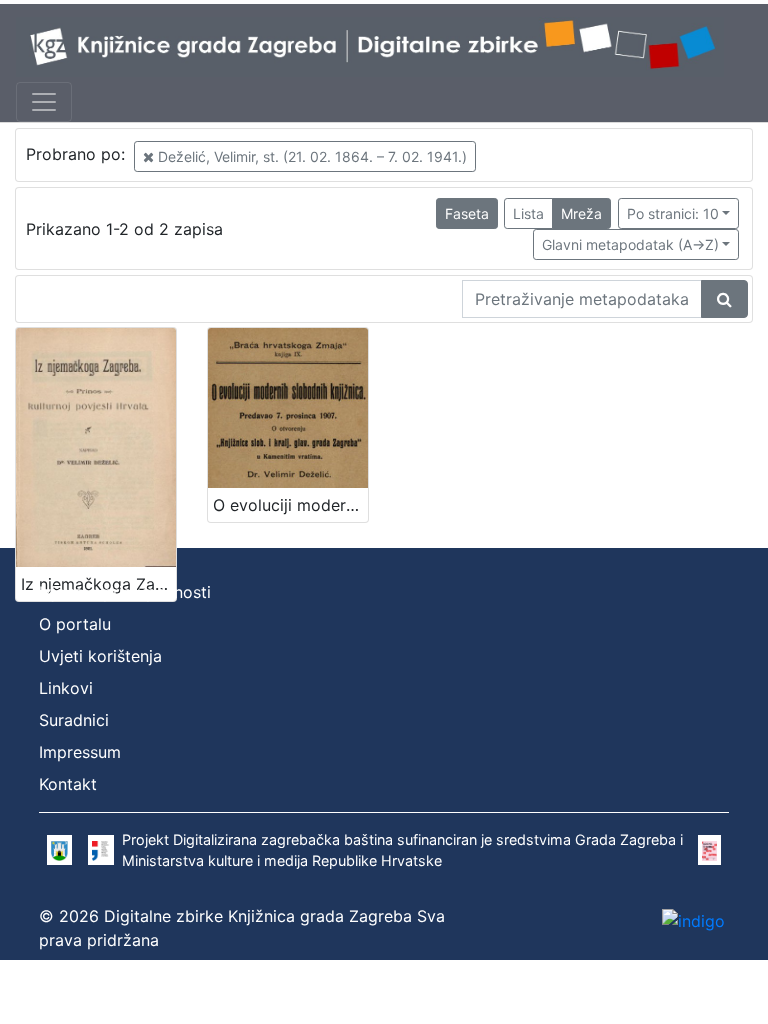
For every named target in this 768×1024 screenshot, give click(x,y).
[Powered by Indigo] (693, 921)
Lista (528, 213)
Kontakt (68, 784)
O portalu (75, 624)
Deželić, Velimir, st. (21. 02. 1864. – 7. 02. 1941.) (310, 156)
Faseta (467, 213)
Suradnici (74, 720)
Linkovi (66, 688)
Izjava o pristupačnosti (125, 592)
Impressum (80, 752)
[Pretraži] (724, 299)
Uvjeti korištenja (100, 656)
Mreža (581, 213)
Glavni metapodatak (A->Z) (630, 244)
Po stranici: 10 (673, 213)
